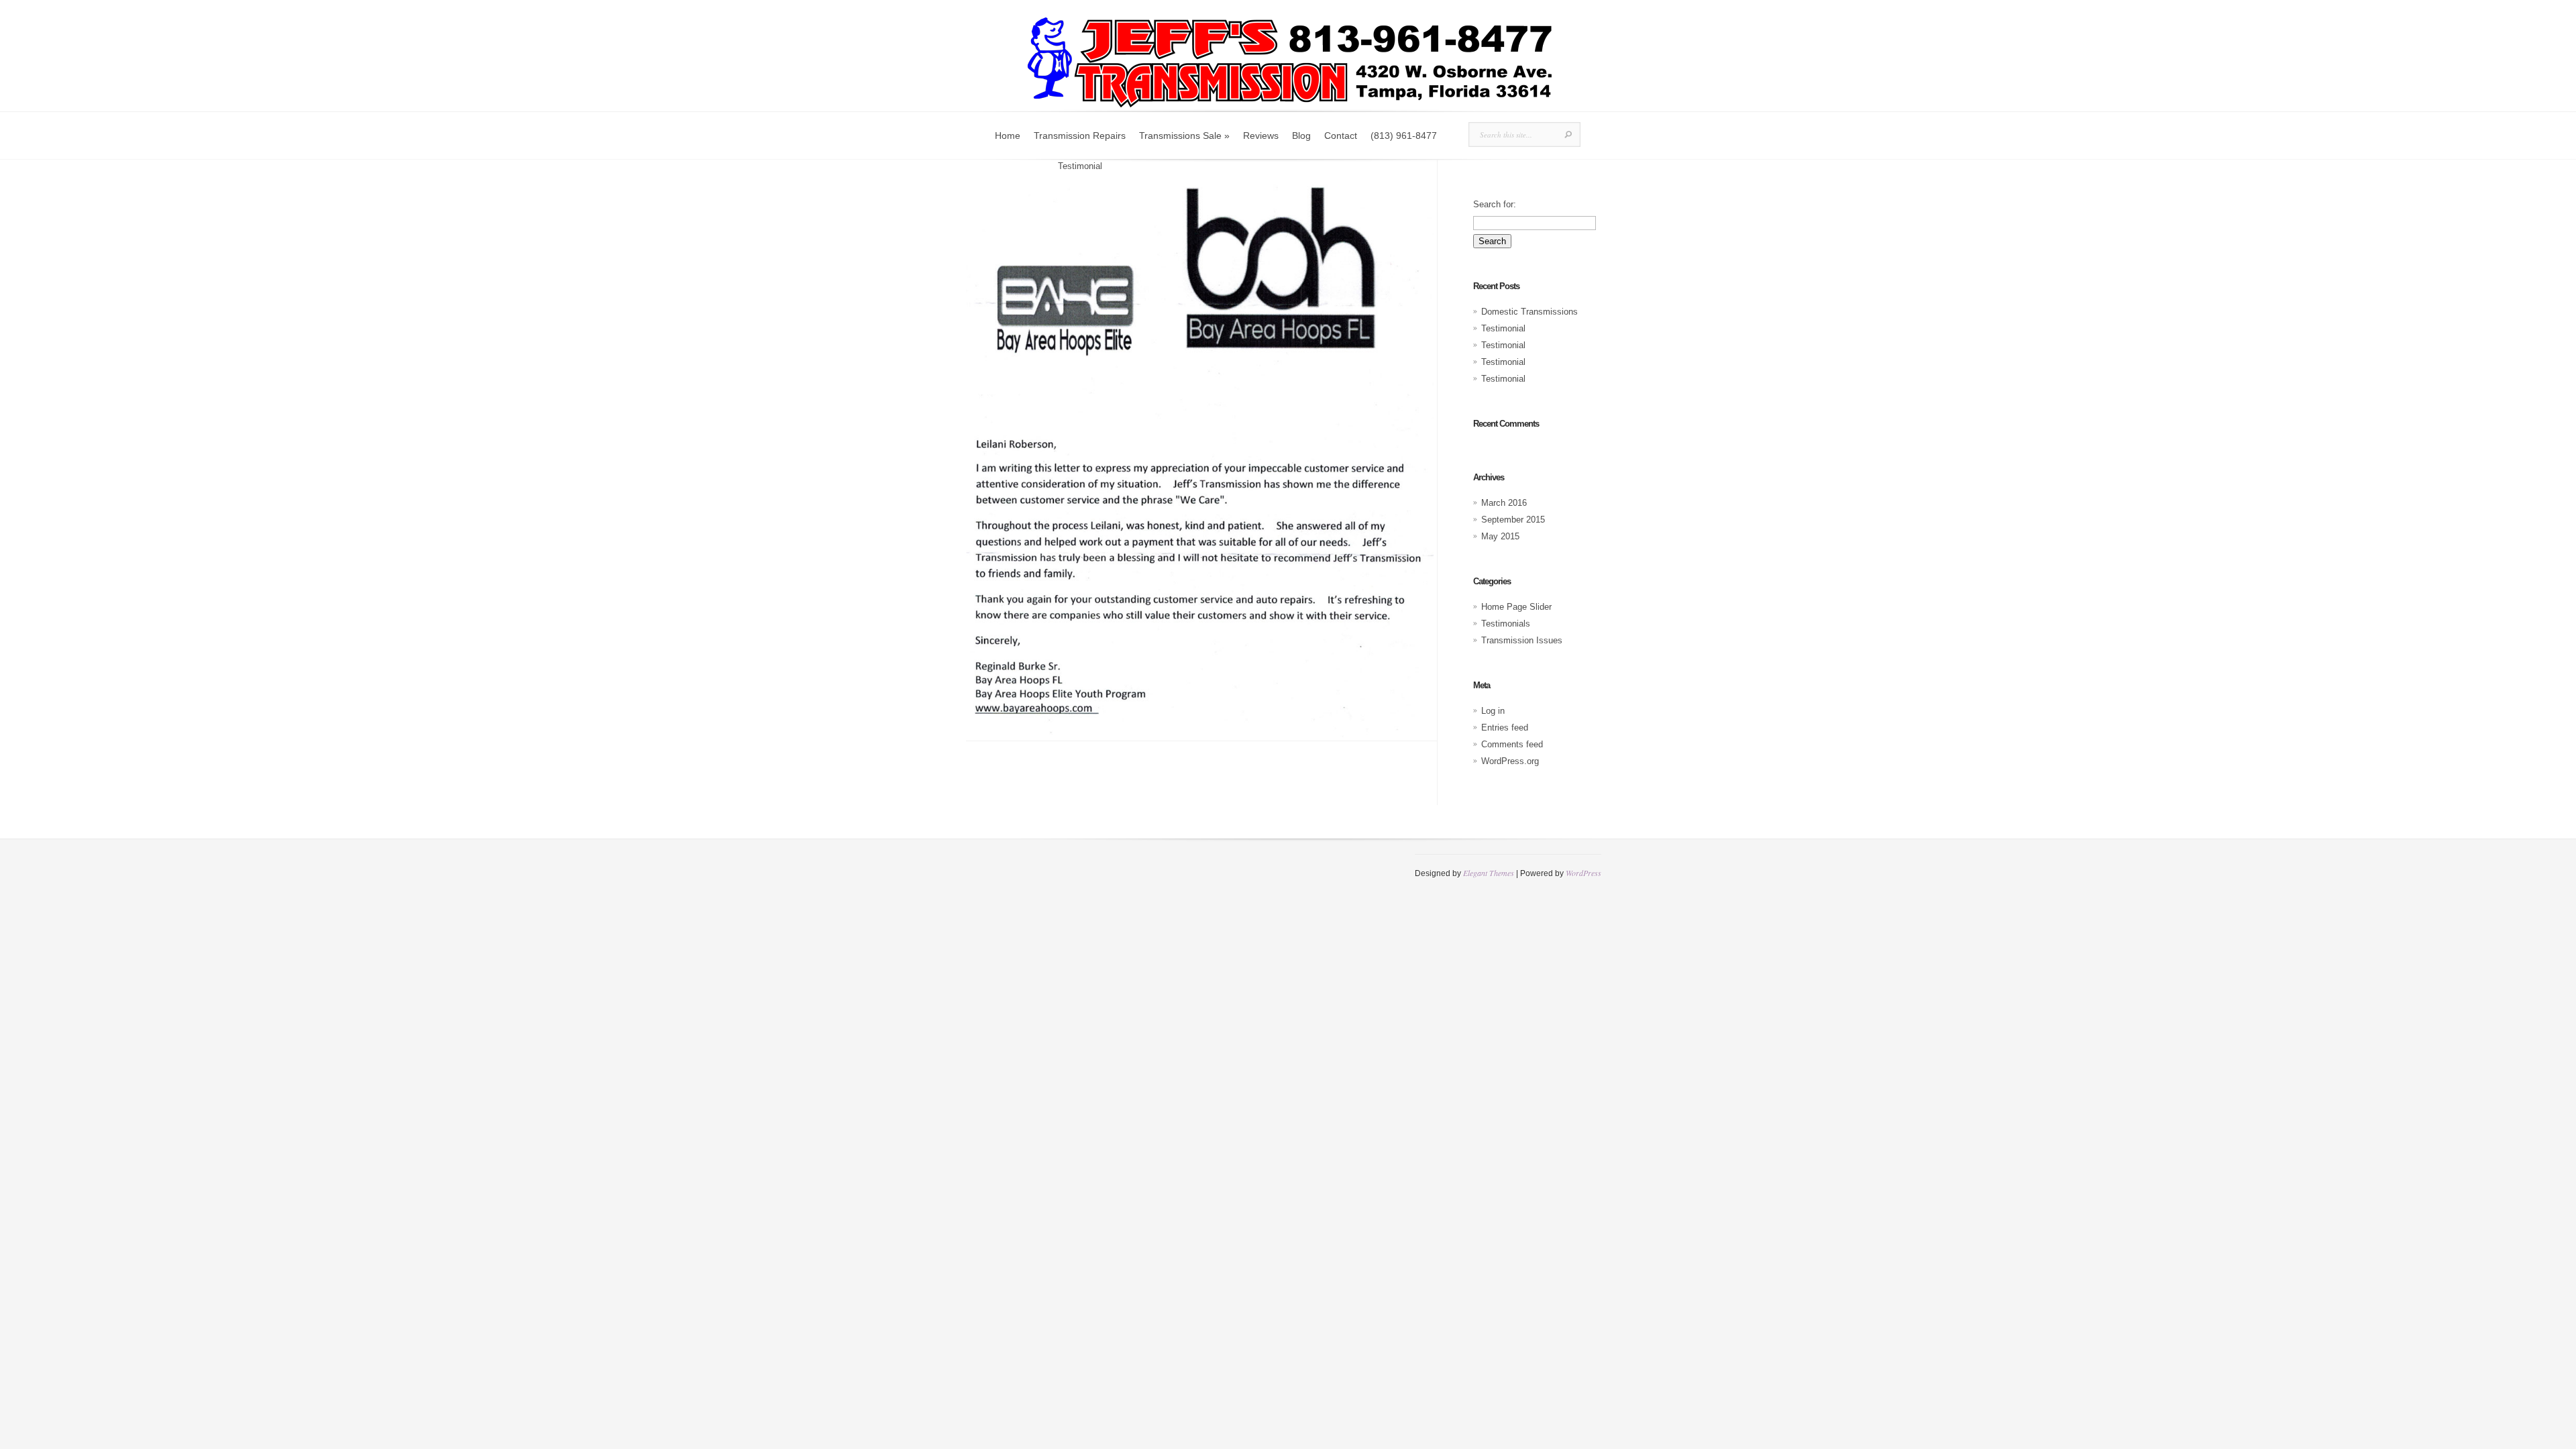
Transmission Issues (1522, 640)
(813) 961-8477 (1404, 136)
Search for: (1495, 204)
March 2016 (1504, 503)
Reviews (1261, 136)
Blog (1301, 136)
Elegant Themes (1489, 873)
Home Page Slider (1516, 607)
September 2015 (1513, 520)
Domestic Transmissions (1529, 312)
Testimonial (1503, 328)
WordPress (1584, 873)
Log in (1493, 711)
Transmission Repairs (1080, 136)
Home (1008, 136)
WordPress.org (1510, 761)
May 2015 (1500, 536)
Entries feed (1505, 728)
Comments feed (1512, 744)
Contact (1341, 136)
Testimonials (1023, 166)
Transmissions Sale (1184, 136)
